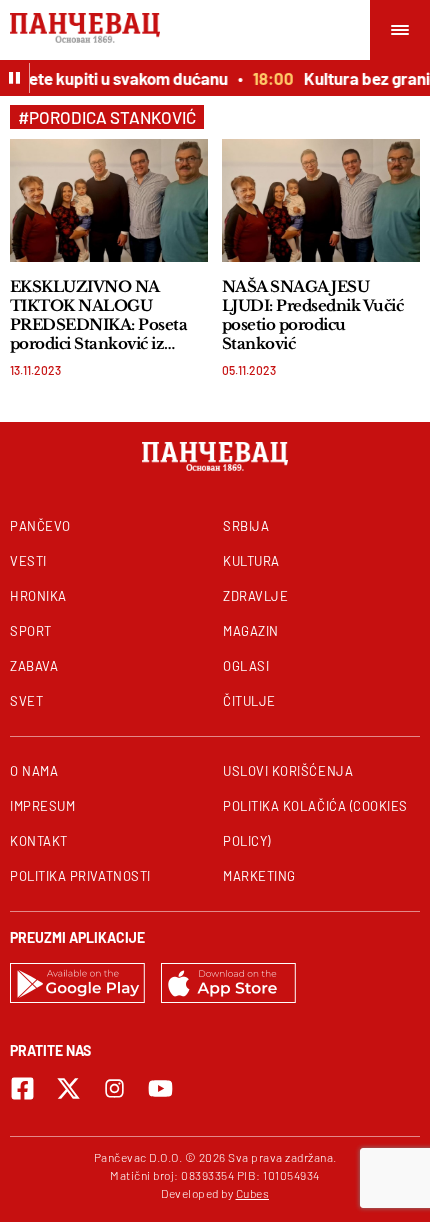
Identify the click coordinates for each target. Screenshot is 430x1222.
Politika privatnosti (80, 876)
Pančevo (40, 526)
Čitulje (249, 701)
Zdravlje (255, 596)
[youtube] (160, 1088)
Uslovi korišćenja (288, 771)
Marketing (259, 876)
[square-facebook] (22, 1088)
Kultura (251, 561)
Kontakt (39, 841)
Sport (31, 631)
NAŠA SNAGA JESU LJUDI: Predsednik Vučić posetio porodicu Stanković (312, 315)
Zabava (34, 666)
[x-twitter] (68, 1088)
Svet (26, 701)
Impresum (42, 806)
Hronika (38, 596)
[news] (109, 200)
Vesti (28, 561)
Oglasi (246, 666)
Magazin (251, 631)
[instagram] (114, 1088)
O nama (34, 771)
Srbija (246, 526)
